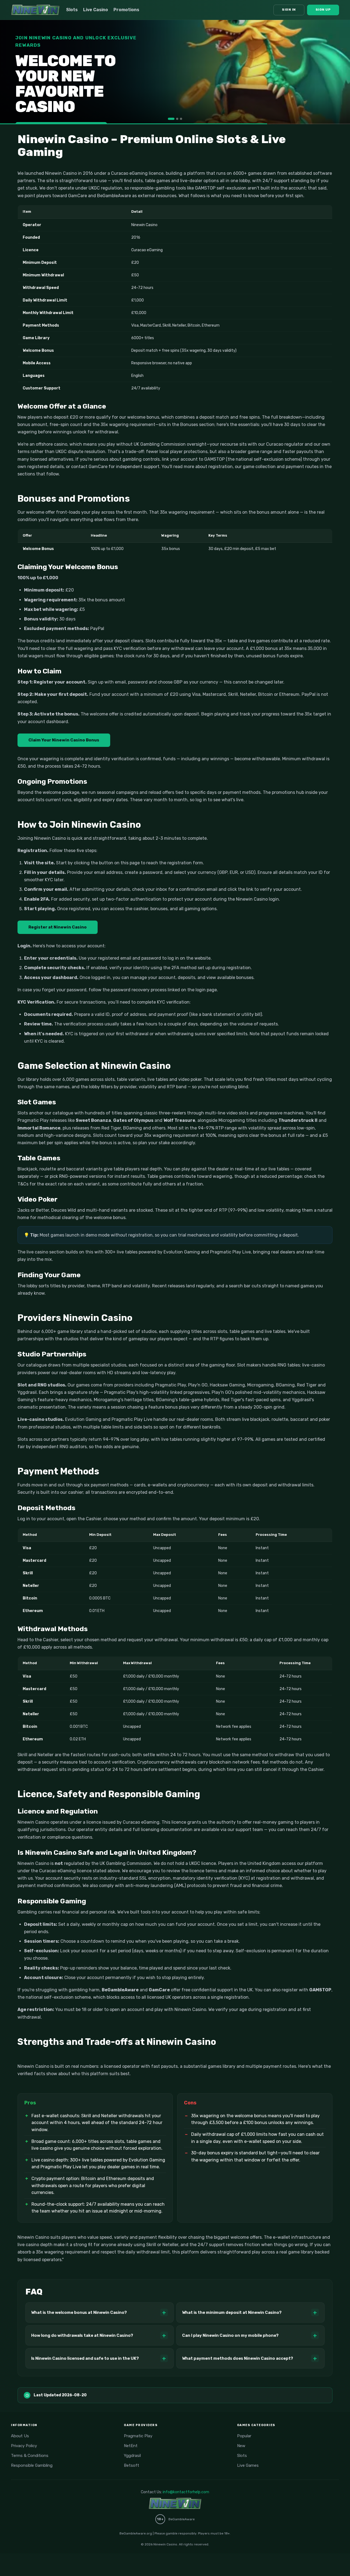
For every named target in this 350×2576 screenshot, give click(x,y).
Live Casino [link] (96, 10)
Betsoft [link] (132, 2465)
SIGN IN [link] (289, 10)
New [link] (241, 2446)
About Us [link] (20, 2436)
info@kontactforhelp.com (186, 2492)
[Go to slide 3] (181, 119)
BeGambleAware (182, 2519)
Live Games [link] (248, 2465)
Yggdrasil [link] (132, 2456)
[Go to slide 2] (175, 119)
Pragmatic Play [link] (138, 2436)
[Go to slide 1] (169, 119)
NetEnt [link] (131, 2446)
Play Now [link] (40, 105)
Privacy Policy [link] (24, 2446)
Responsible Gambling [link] (32, 2465)
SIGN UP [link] (323, 10)
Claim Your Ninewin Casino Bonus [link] (64, 740)
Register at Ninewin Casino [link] (58, 927)
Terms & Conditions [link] (30, 2456)
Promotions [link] (126, 10)
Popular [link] (244, 2436)
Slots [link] (72, 10)
